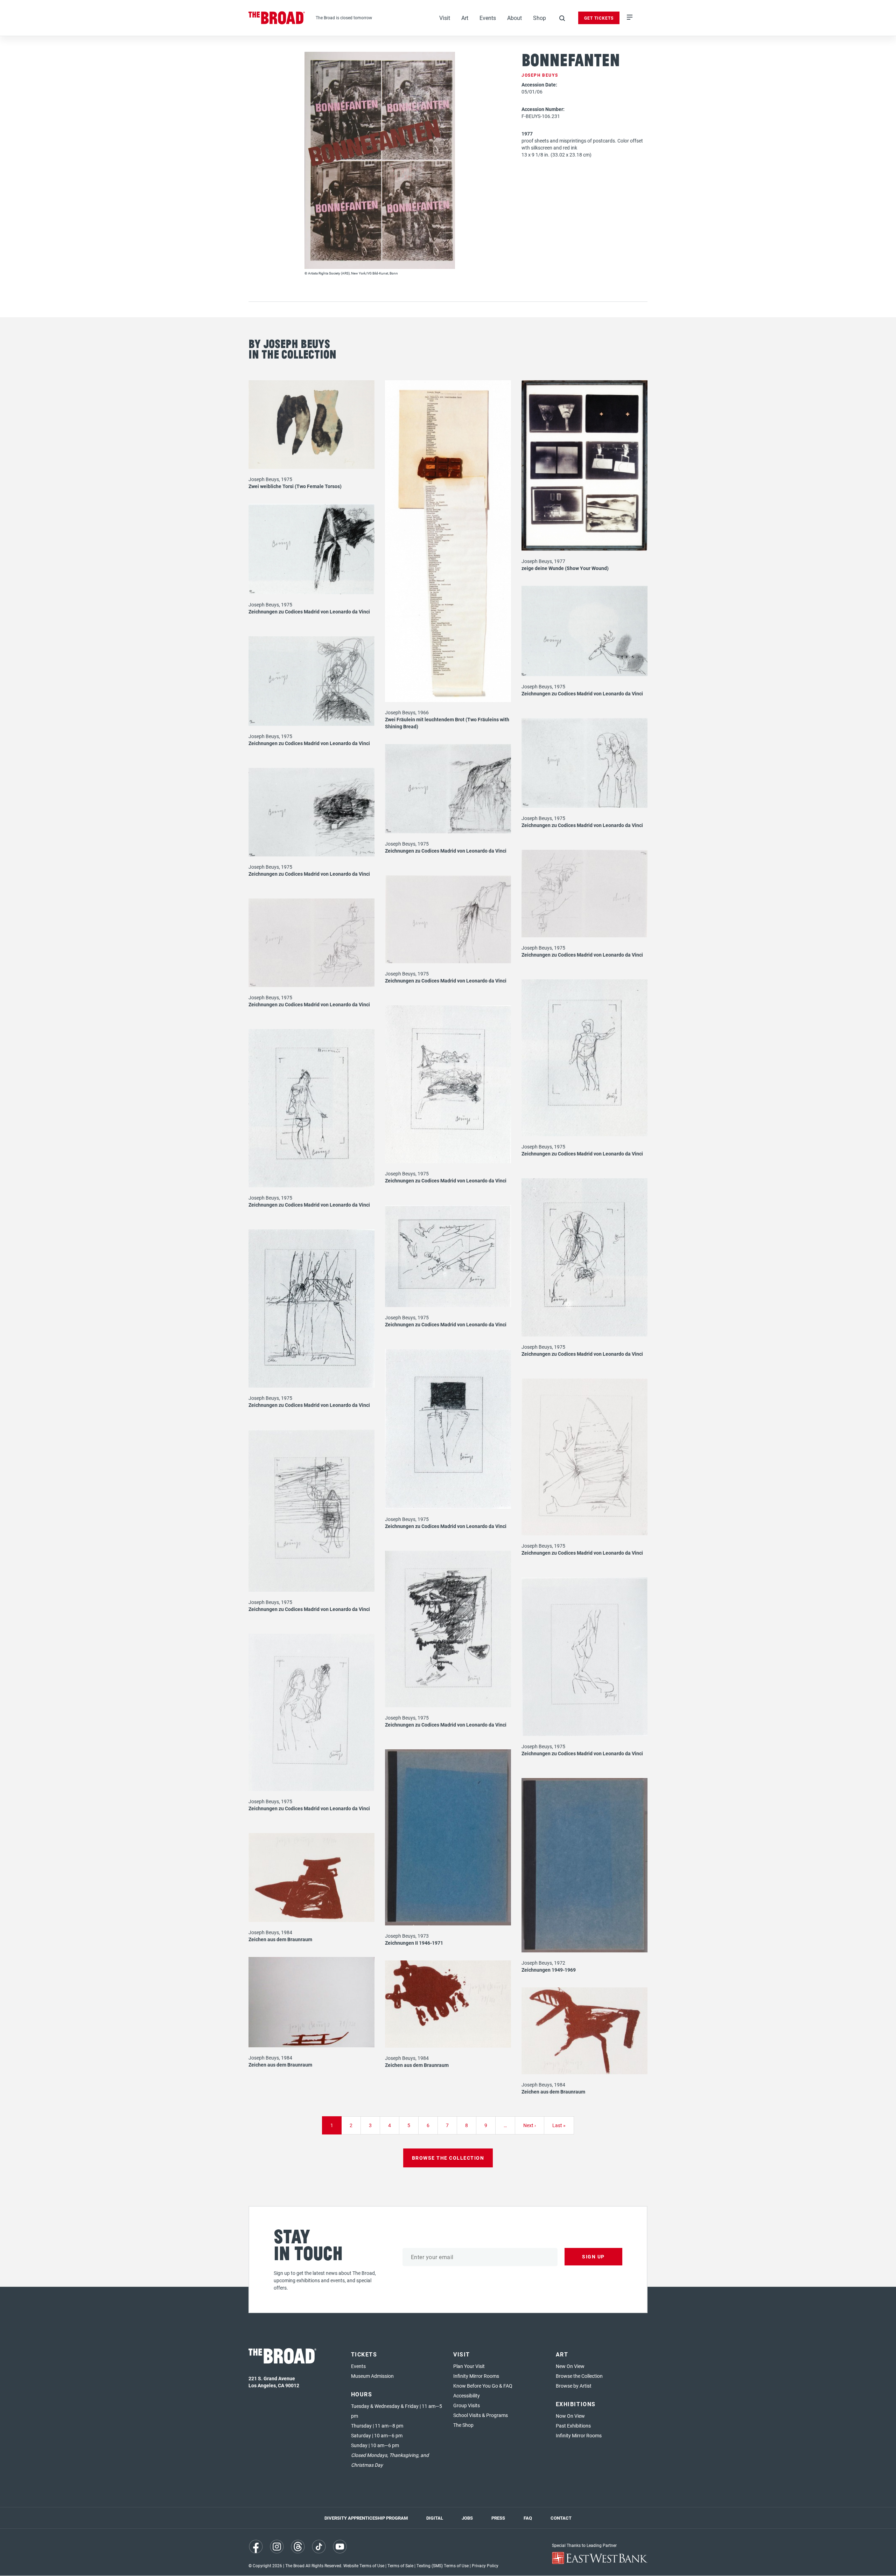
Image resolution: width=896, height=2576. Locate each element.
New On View (570, 2366)
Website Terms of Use (364, 2565)
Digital (435, 2518)
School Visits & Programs (481, 2415)
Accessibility (467, 2396)
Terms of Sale (400, 2565)
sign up (593, 2256)
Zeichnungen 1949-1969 (549, 1970)
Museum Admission (372, 2376)
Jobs (467, 2518)
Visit (445, 18)
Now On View (570, 2416)
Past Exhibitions (573, 2426)
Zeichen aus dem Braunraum (280, 1939)
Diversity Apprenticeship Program (366, 2518)
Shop (540, 18)
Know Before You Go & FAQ (483, 2386)
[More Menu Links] (630, 18)
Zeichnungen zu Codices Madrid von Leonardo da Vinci (309, 612)
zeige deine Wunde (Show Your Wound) (565, 568)
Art (465, 18)
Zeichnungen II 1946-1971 (414, 1943)
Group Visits (467, 2405)
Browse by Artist (574, 2386)
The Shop (463, 2425)
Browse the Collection (579, 2376)
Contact (561, 2518)
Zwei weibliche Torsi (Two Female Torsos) (295, 486)
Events (488, 18)
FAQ (528, 2518)
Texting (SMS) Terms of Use (443, 2565)
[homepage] (277, 18)
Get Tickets (599, 18)
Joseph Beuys (540, 75)
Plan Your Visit (469, 2366)
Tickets (364, 2354)
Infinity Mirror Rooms (476, 2376)
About (514, 18)
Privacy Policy (485, 2565)
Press (498, 2518)
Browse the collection (448, 2158)
